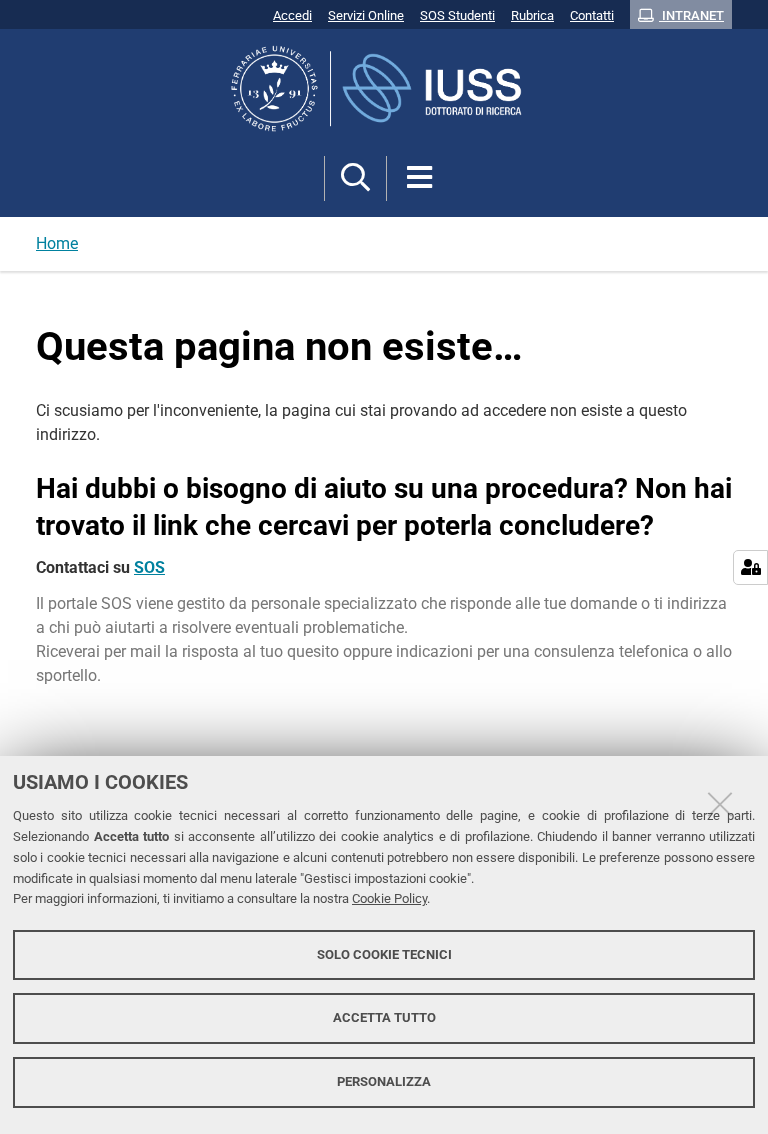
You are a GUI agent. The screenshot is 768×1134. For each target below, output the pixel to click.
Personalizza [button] (384, 1081)
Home (57, 243)
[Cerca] (355, 178)
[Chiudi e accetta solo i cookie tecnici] (720, 804)
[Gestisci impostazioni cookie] (750, 567)
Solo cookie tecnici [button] (384, 954)
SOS (149, 567)
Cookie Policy (389, 898)
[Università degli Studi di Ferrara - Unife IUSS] (384, 88)
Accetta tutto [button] (384, 1017)
